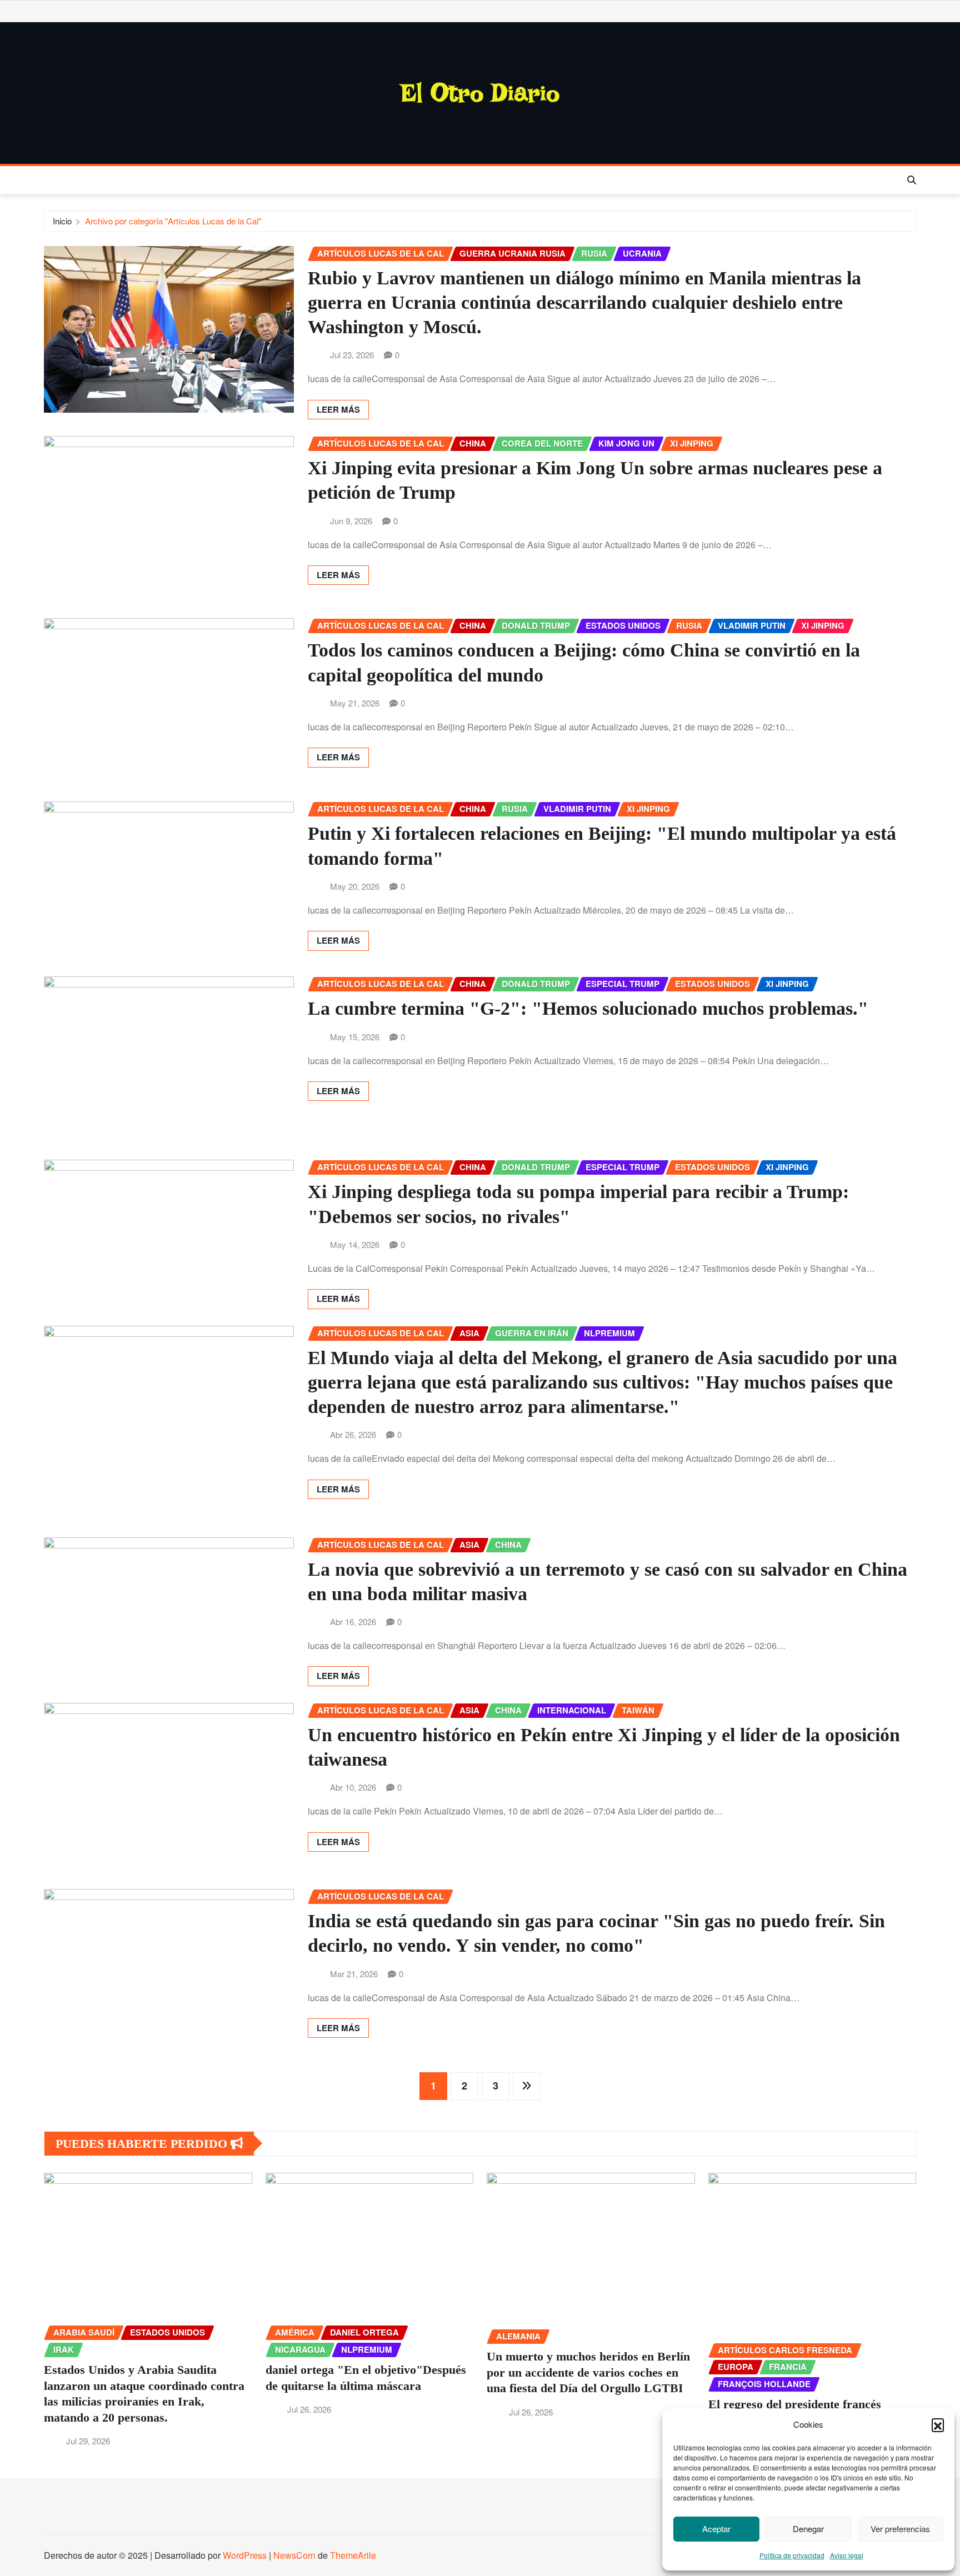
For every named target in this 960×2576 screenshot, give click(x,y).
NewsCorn (294, 2555)
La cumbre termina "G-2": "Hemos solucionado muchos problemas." (588, 1008)
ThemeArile (353, 2555)
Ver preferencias (900, 2529)
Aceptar (716, 2529)
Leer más (338, 409)
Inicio (62, 221)
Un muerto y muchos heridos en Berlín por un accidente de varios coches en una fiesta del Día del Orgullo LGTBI (588, 2372)
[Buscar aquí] (912, 180)
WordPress (245, 2555)
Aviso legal (847, 2555)
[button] (938, 2424)
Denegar (808, 2529)
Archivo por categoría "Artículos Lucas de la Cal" (173, 221)
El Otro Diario (480, 93)
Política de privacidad (792, 2555)
